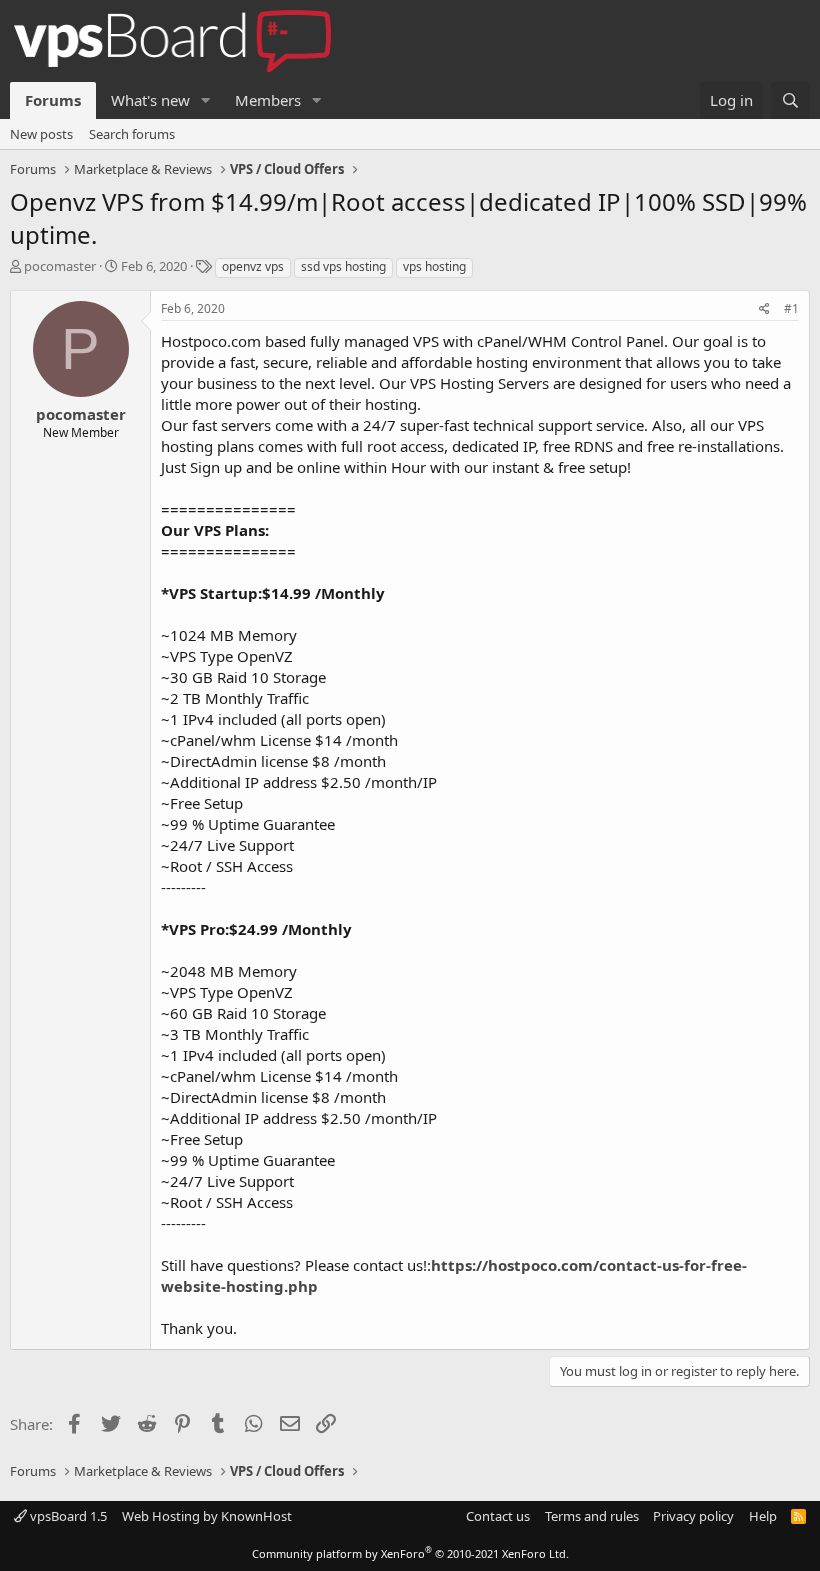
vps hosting (434, 266)
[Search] (790, 100)
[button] (206, 100)
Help (763, 1516)
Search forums (132, 134)
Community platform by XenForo (410, 1553)
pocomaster (60, 266)
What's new (150, 100)
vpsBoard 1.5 (67, 1516)
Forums (53, 100)
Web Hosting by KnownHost (207, 1516)
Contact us (498, 1516)
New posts (41, 134)
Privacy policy (693, 1516)
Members (268, 100)
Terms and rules (592, 1516)
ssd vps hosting (343, 266)
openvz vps (253, 266)
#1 (791, 308)
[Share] (764, 309)
